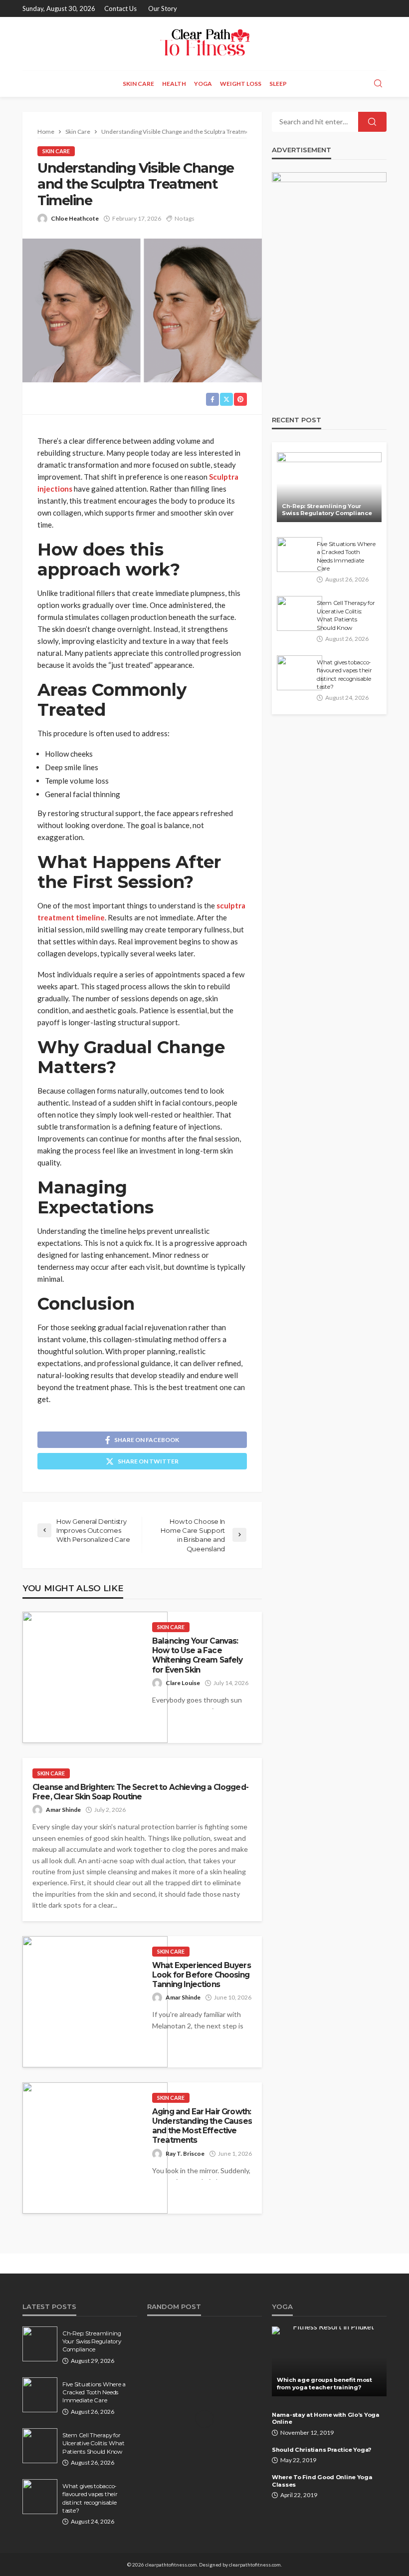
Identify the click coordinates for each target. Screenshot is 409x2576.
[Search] (378, 84)
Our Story (163, 8)
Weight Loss (241, 84)
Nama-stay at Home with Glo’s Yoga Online (326, 2419)
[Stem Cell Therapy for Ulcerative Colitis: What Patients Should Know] (300, 613)
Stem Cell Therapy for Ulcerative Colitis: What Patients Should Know (346, 615)
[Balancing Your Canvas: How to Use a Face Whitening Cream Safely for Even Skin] (95, 1677)
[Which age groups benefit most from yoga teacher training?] (329, 2361)
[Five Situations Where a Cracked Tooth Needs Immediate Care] (300, 555)
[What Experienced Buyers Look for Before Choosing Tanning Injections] (95, 2002)
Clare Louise (183, 1683)
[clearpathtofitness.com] (204, 44)
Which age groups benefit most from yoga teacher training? (324, 2384)
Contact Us (120, 8)
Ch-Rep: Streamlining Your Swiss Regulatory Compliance (327, 510)
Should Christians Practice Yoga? (321, 2450)
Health (174, 84)
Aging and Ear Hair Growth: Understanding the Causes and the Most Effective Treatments (202, 2126)
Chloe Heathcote (75, 218)
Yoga (203, 84)
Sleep (278, 84)
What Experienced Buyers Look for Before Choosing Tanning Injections (202, 1975)
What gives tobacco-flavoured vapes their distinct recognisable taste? (344, 675)
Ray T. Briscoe (185, 2153)
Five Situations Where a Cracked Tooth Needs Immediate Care (346, 556)
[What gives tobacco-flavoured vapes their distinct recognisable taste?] (300, 673)
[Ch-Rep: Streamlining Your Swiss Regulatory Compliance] (329, 487)
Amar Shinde (63, 1810)
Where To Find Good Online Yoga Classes (322, 2481)
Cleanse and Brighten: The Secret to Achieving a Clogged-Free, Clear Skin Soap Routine (140, 1792)
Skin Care (138, 84)
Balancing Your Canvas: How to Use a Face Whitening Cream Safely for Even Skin (198, 1655)
